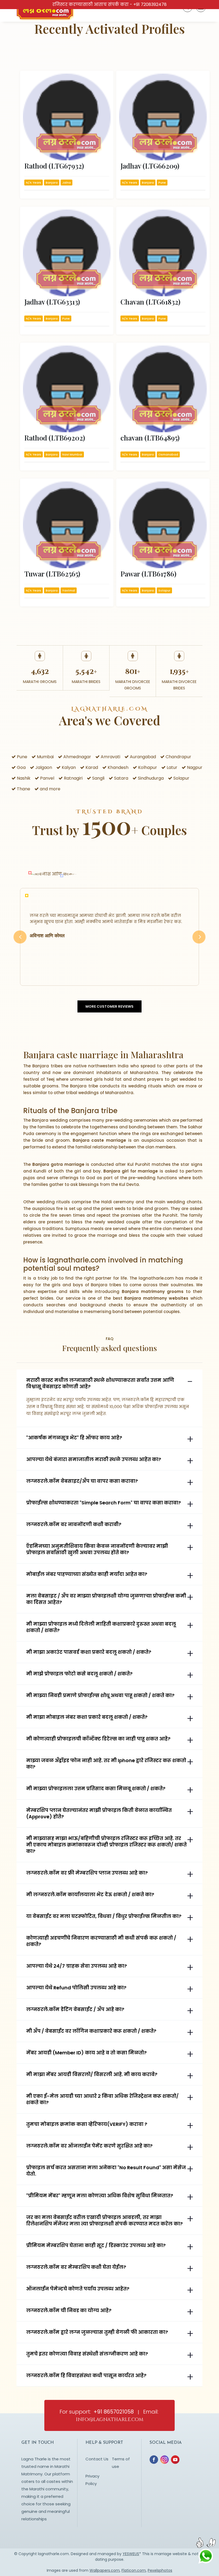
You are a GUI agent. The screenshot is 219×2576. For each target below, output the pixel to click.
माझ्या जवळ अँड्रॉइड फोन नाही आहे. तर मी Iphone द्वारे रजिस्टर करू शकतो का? (106, 1764)
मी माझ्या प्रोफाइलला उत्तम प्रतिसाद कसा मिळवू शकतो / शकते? (96, 1789)
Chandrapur (178, 757)
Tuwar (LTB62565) (52, 574)
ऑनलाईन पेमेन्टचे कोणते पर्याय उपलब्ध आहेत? (78, 2289)
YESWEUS (131, 2554)
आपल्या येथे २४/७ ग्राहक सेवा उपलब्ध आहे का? (77, 1966)
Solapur (181, 778)
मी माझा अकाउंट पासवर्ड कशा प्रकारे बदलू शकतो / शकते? (89, 1652)
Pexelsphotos (160, 2570)
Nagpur (194, 767)
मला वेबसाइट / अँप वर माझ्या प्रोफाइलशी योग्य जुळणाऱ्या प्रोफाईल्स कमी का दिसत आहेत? (106, 1599)
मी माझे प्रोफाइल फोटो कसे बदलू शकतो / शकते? (79, 1674)
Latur (171, 767)
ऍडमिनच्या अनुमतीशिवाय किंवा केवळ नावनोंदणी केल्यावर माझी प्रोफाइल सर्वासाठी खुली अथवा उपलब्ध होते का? (97, 1549)
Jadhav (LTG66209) (150, 166)
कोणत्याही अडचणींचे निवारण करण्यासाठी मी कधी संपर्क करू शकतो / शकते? (101, 1941)
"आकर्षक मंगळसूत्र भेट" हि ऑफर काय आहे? (74, 1438)
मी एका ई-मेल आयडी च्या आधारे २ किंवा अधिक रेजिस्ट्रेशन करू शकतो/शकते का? (102, 2099)
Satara (121, 778)
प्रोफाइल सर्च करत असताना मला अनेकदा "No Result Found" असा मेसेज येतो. (106, 2171)
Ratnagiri (73, 778)
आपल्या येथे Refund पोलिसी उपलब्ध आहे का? (76, 1988)
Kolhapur (147, 767)
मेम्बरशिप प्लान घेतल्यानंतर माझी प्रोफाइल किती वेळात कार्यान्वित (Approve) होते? (99, 1814)
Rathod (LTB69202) (55, 438)
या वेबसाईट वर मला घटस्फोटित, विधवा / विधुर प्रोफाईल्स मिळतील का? (104, 1916)
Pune (21, 757)
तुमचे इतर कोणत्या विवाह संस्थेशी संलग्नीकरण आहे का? (87, 2354)
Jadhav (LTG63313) (52, 302)
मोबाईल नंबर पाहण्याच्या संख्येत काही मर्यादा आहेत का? (87, 1574)
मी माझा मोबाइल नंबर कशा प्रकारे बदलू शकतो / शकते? (87, 1717)
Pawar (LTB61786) (148, 574)
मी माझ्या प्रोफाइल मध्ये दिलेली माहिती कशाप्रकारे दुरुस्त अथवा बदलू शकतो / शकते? (101, 1627)
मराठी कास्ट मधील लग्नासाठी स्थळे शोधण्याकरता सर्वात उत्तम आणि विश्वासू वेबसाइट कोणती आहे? (100, 1383)
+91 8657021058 (114, 2412)
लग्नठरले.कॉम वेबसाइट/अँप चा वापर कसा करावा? (82, 1481)
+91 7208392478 (150, 4)
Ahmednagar (77, 757)
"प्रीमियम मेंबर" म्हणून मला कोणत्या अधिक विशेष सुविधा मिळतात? (100, 2196)
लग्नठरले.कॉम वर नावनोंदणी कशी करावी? (74, 1524)
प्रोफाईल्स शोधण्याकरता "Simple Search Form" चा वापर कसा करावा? (103, 1503)
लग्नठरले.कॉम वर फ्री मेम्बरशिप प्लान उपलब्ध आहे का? (87, 1873)
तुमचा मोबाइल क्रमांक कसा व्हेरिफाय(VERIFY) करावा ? (87, 2124)
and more (50, 789)
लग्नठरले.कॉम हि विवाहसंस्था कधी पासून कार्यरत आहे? (86, 2376)
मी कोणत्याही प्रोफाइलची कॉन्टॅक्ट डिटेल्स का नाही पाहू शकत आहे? (98, 1739)
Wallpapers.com (105, 2570)
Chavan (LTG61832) (150, 302)
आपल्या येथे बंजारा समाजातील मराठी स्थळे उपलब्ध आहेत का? (94, 1459)
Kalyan (68, 767)
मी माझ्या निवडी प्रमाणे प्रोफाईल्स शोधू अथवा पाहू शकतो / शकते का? (100, 1695)
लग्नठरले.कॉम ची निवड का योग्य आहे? (69, 2311)
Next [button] (199, 943)
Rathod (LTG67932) (54, 166)
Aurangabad (142, 757)
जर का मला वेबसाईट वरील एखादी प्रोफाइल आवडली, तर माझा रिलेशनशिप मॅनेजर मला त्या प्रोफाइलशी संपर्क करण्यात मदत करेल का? (104, 2221)
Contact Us (97, 2459)
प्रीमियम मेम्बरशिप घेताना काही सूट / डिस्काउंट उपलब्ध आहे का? (96, 2245)
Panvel (47, 778)
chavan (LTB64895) (150, 438)
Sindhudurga (150, 778)
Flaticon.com (134, 2570)
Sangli (98, 778)
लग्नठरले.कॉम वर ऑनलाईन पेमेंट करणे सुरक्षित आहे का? (89, 2146)
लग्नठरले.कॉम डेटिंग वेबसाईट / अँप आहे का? (75, 2009)
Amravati (110, 757)
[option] (109, 937)
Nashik (23, 778)
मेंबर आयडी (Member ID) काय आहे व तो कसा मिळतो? (86, 2053)
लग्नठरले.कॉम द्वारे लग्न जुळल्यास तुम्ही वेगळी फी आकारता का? (97, 2332)
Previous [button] (20, 943)
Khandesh (118, 767)
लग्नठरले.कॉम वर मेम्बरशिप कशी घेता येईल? (76, 2267)
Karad (91, 767)
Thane (23, 789)
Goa (21, 767)
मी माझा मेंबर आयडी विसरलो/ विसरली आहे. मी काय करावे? (92, 2074)
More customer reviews (109, 1006)
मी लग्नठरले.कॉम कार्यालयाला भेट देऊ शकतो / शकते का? (90, 1895)
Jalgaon (43, 767)
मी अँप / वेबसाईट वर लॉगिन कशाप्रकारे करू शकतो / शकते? (91, 2031)
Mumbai (45, 757)
